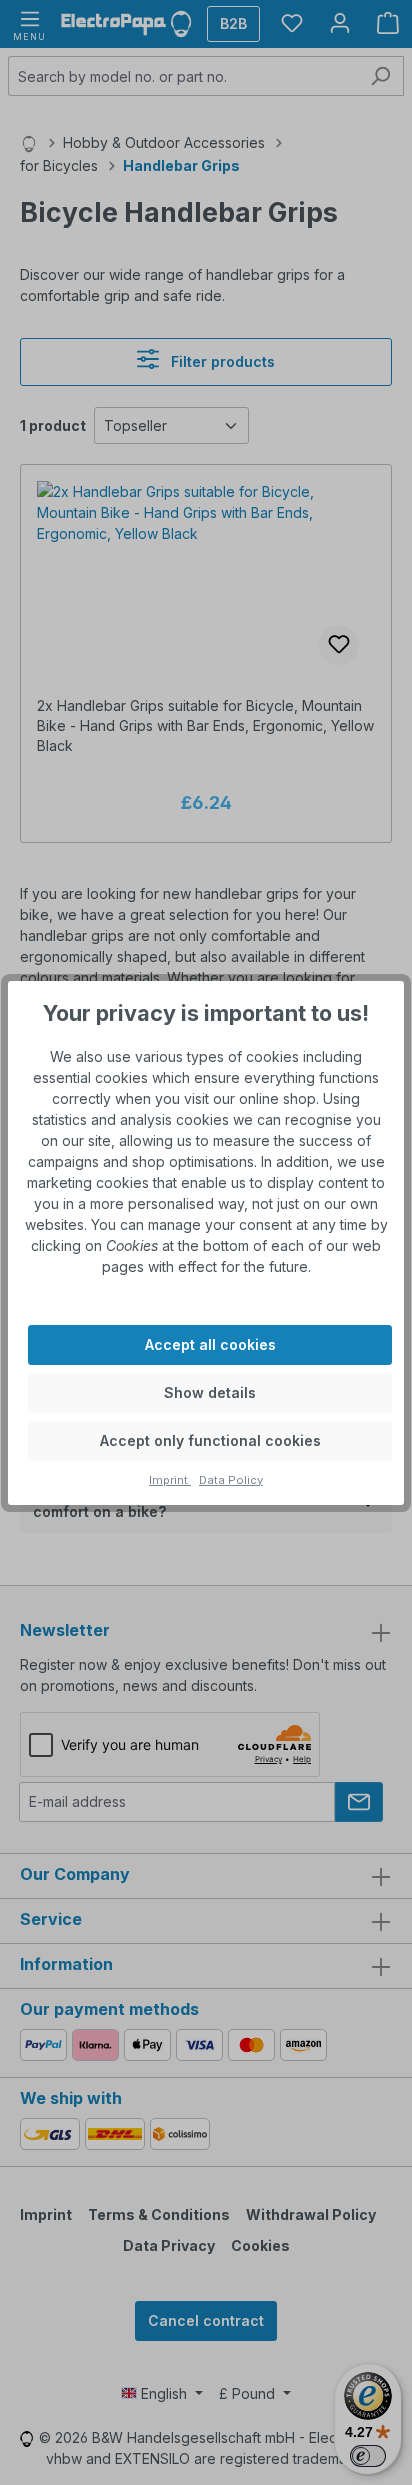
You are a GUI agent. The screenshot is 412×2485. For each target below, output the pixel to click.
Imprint (170, 1480)
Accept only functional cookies (210, 1440)
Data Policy (231, 1480)
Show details (210, 1392)
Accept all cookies (210, 1344)
